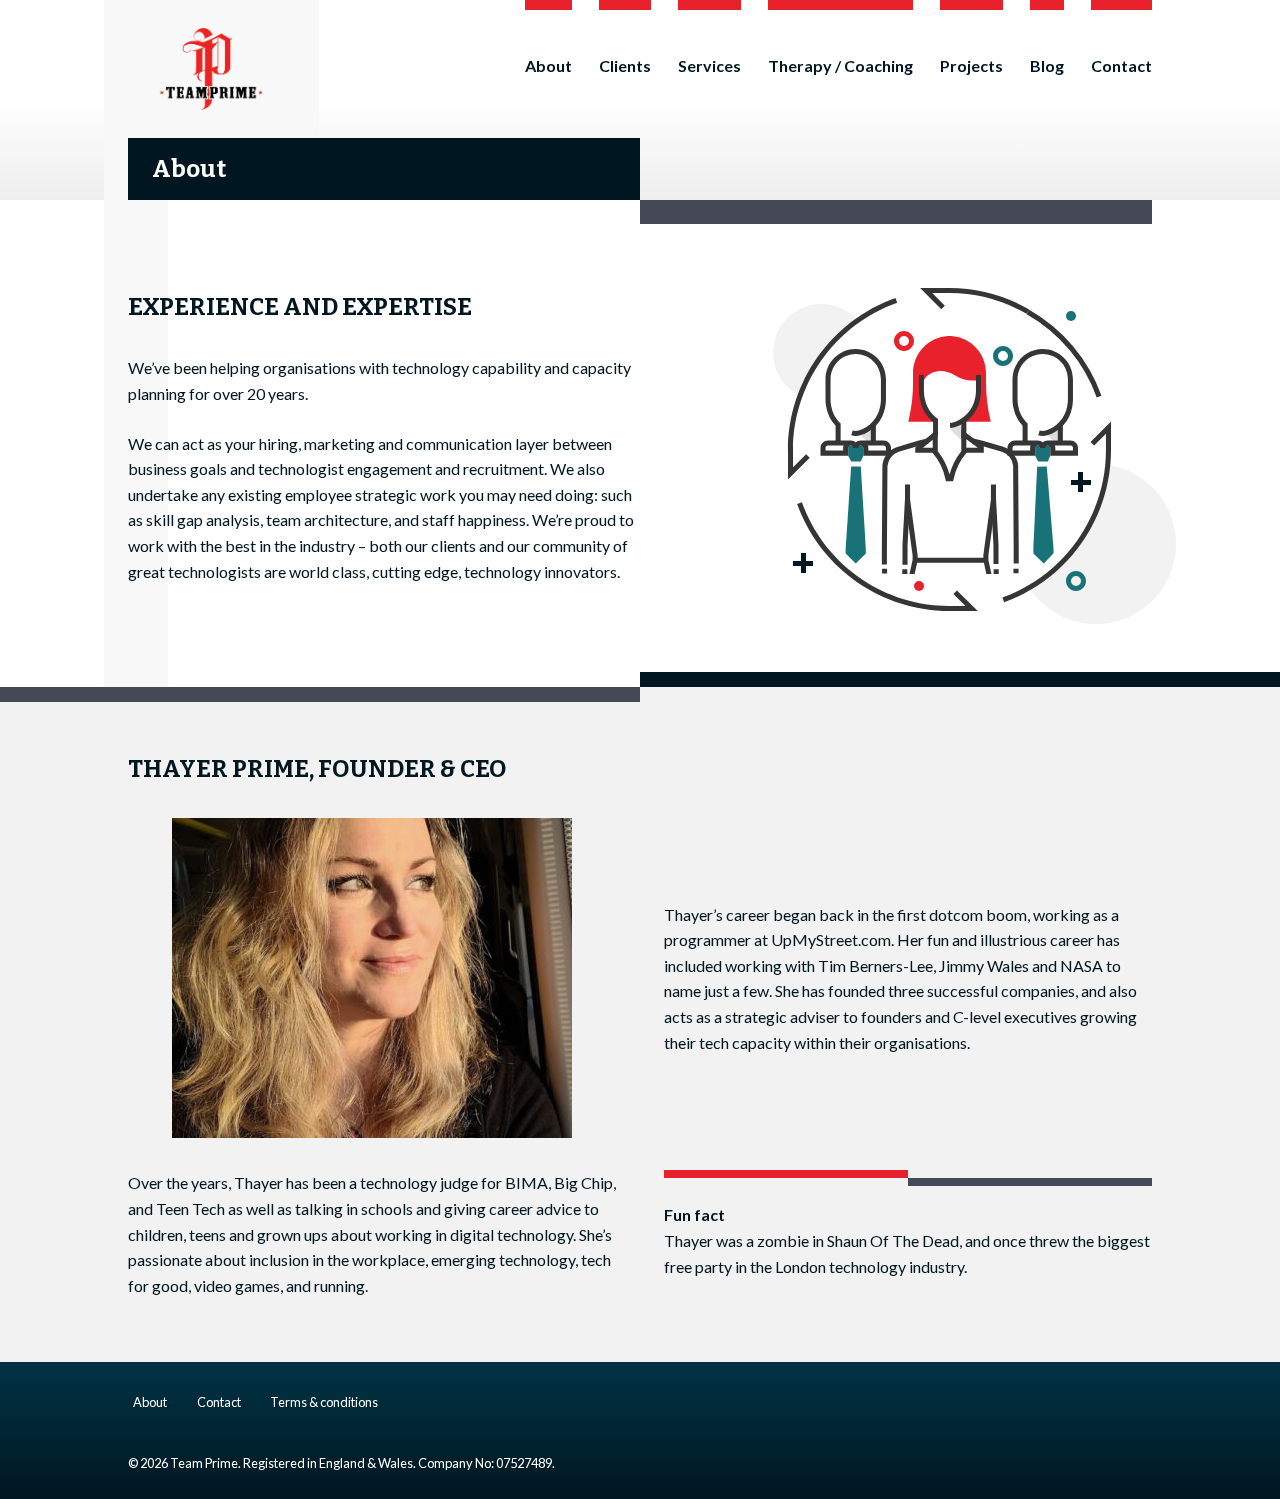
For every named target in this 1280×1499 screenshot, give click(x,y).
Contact (1121, 65)
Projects (971, 65)
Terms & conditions (324, 1402)
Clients (625, 65)
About (548, 65)
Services (709, 65)
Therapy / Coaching (840, 65)
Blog (1047, 65)
